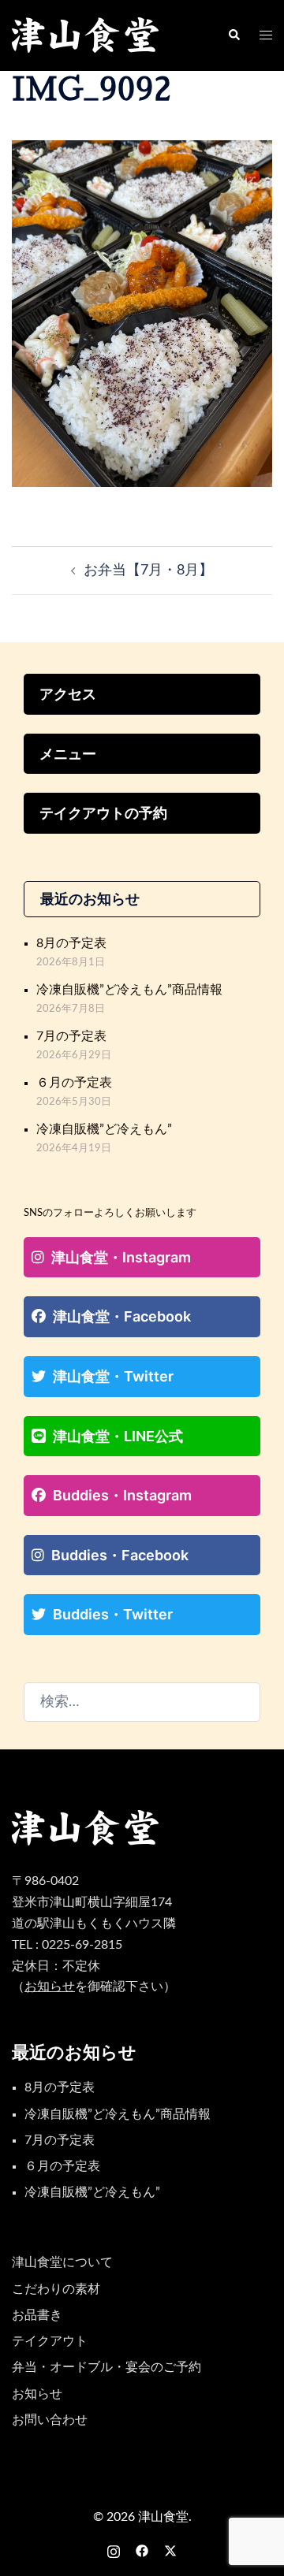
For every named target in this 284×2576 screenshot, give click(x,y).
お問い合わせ (50, 2420)
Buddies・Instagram (122, 1495)
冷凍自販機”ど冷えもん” (104, 1129)
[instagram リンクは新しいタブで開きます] (114, 2550)
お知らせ (37, 2394)
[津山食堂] (86, 35)
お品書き (37, 2315)
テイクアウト (50, 2341)
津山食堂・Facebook (122, 1316)
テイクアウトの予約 (103, 813)
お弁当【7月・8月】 (148, 571)
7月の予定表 (71, 1036)
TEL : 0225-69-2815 (67, 1945)
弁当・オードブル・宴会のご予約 (106, 2367)
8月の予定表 (71, 943)
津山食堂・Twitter (113, 1376)
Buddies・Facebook (120, 1555)
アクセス (68, 694)
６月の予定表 (74, 1083)
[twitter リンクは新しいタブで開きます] (170, 2550)
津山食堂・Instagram (121, 1257)
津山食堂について (62, 2262)
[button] (234, 35)
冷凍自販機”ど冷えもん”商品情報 (129, 990)
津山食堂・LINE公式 (118, 1436)
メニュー (68, 754)
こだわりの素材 (56, 2289)
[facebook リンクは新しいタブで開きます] (142, 2550)
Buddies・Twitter (113, 1614)
